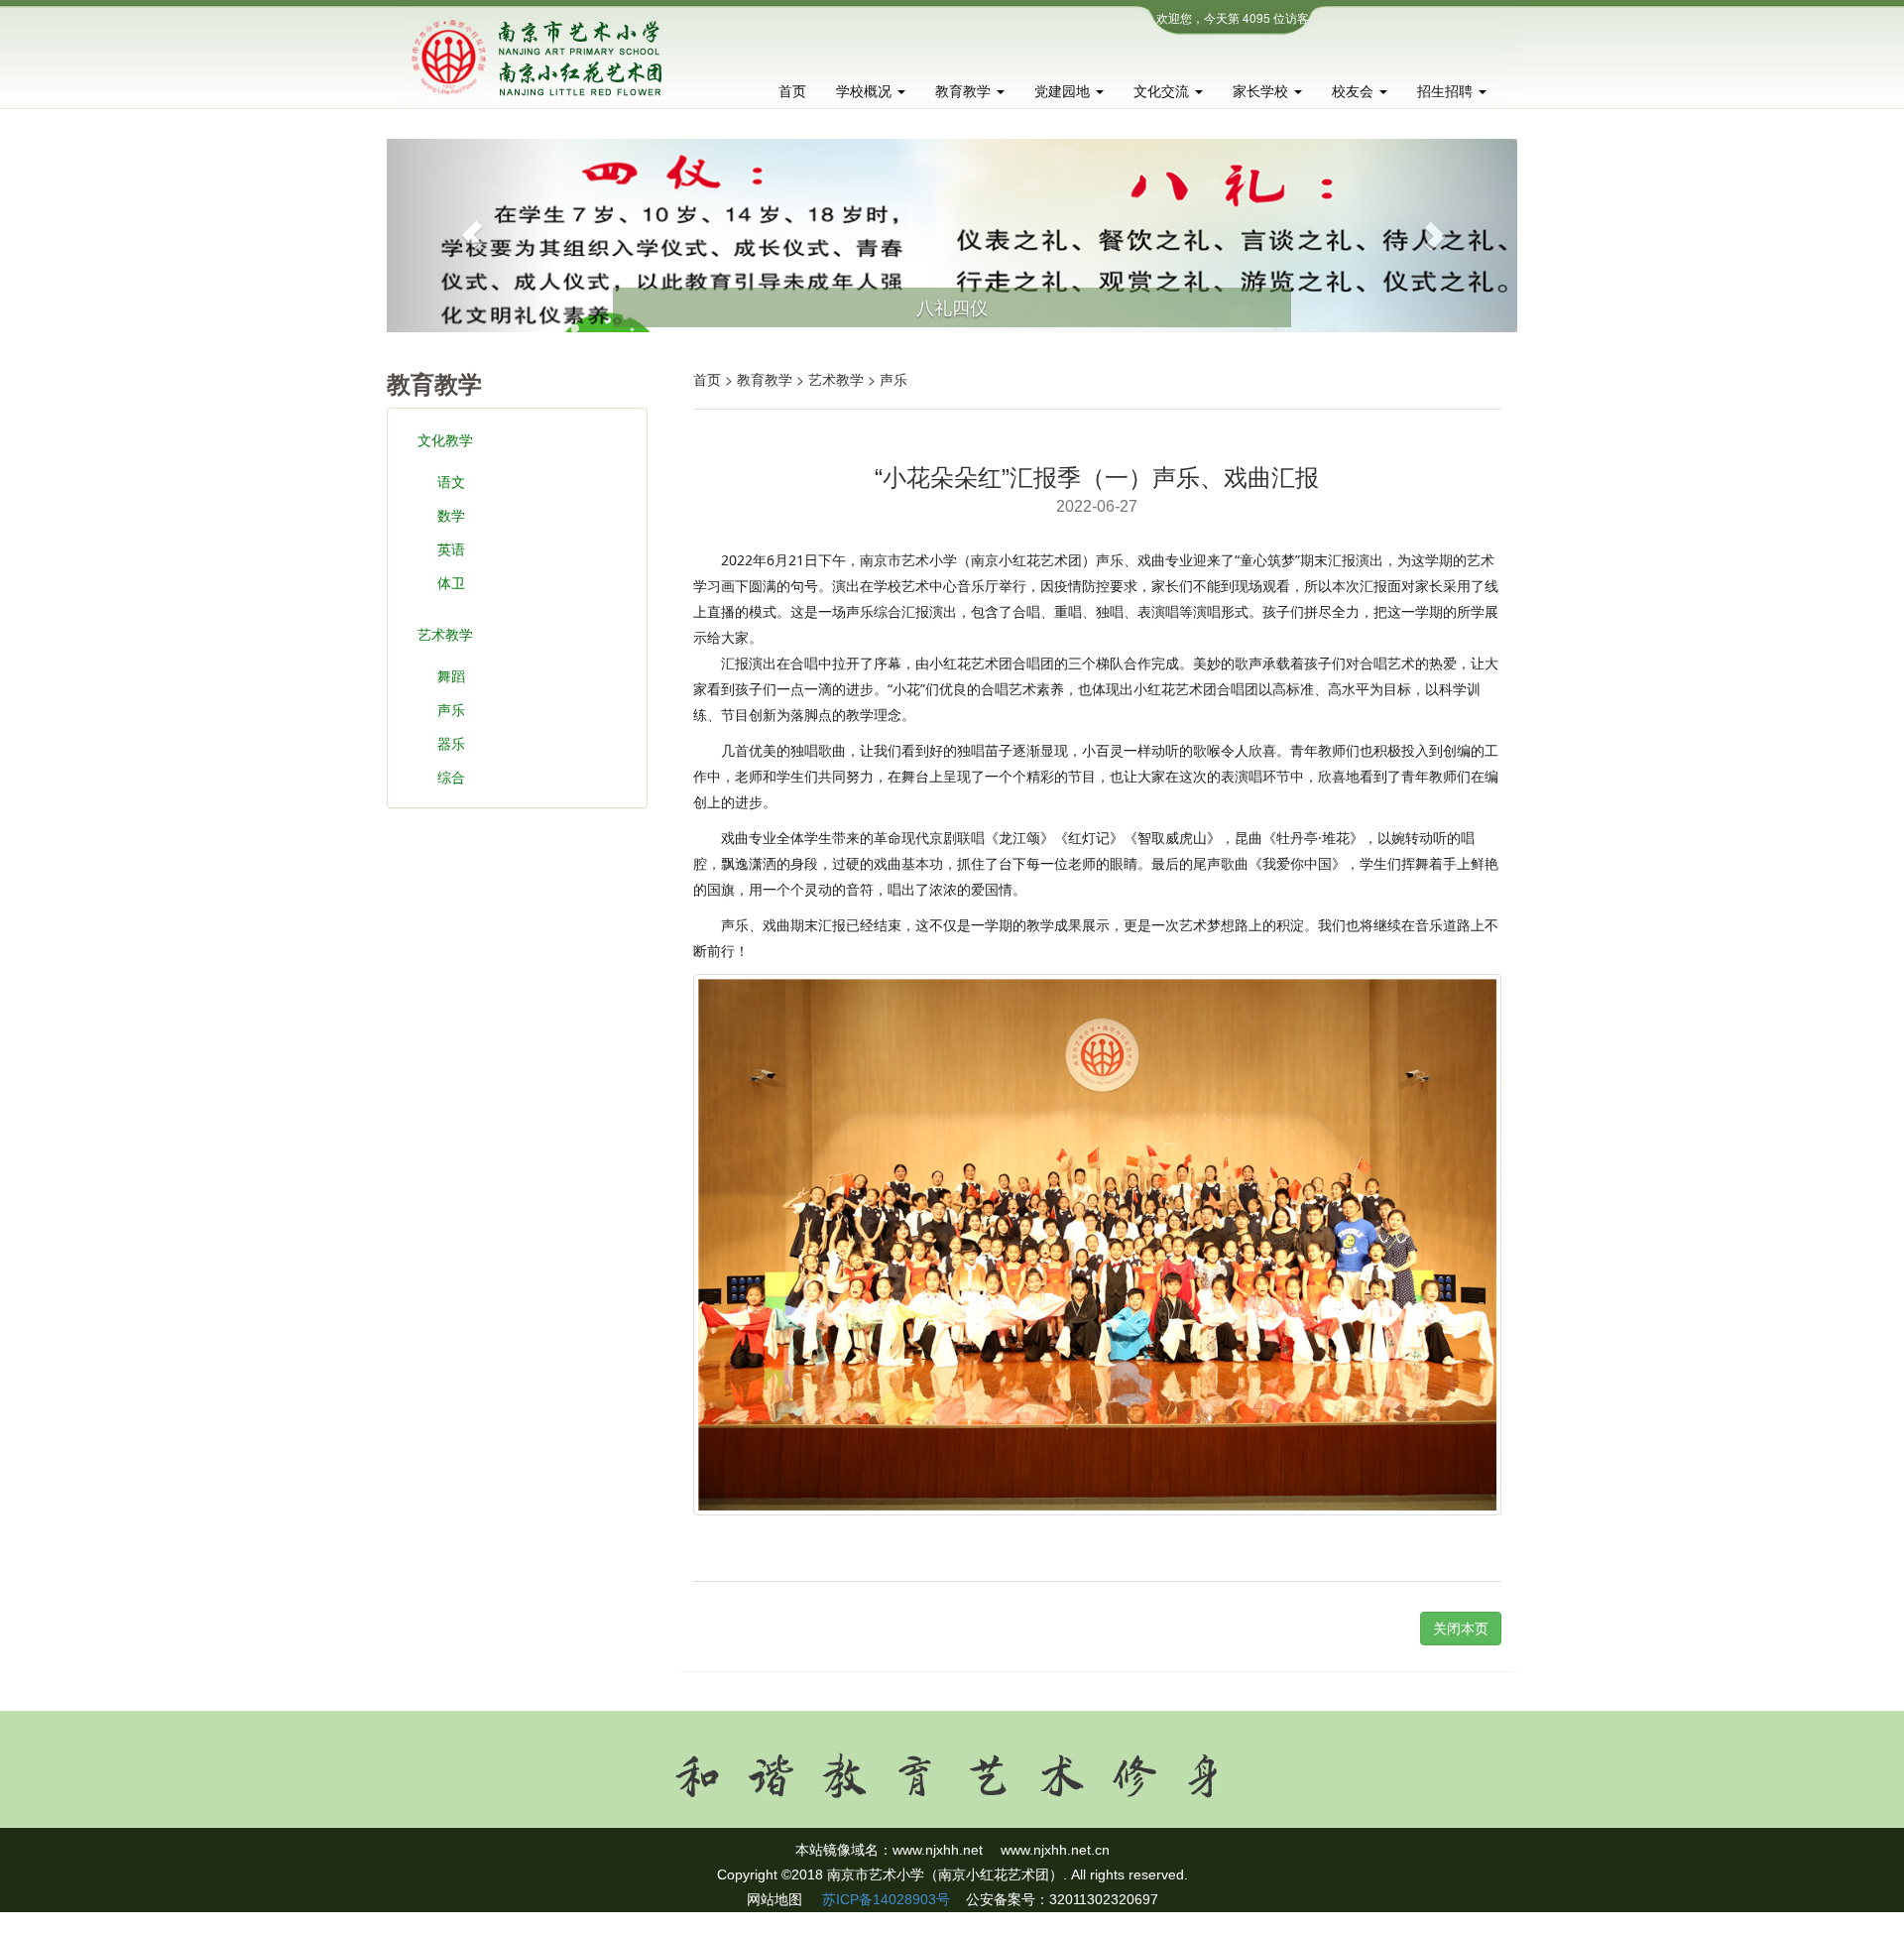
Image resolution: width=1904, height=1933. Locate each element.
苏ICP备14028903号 (884, 1899)
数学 (451, 515)
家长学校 (1262, 91)
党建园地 (1064, 91)
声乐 (451, 709)
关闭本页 (1461, 1629)
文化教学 (445, 439)
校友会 (1355, 91)
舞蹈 (451, 675)
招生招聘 (1447, 91)
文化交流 (1163, 91)
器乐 (451, 743)
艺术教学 (445, 634)
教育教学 (965, 91)
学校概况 (866, 91)
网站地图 (774, 1899)
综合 (451, 777)
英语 (451, 548)
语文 (451, 481)
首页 (792, 91)
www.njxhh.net (938, 1850)
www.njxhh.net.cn (1055, 1850)
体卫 (451, 582)
